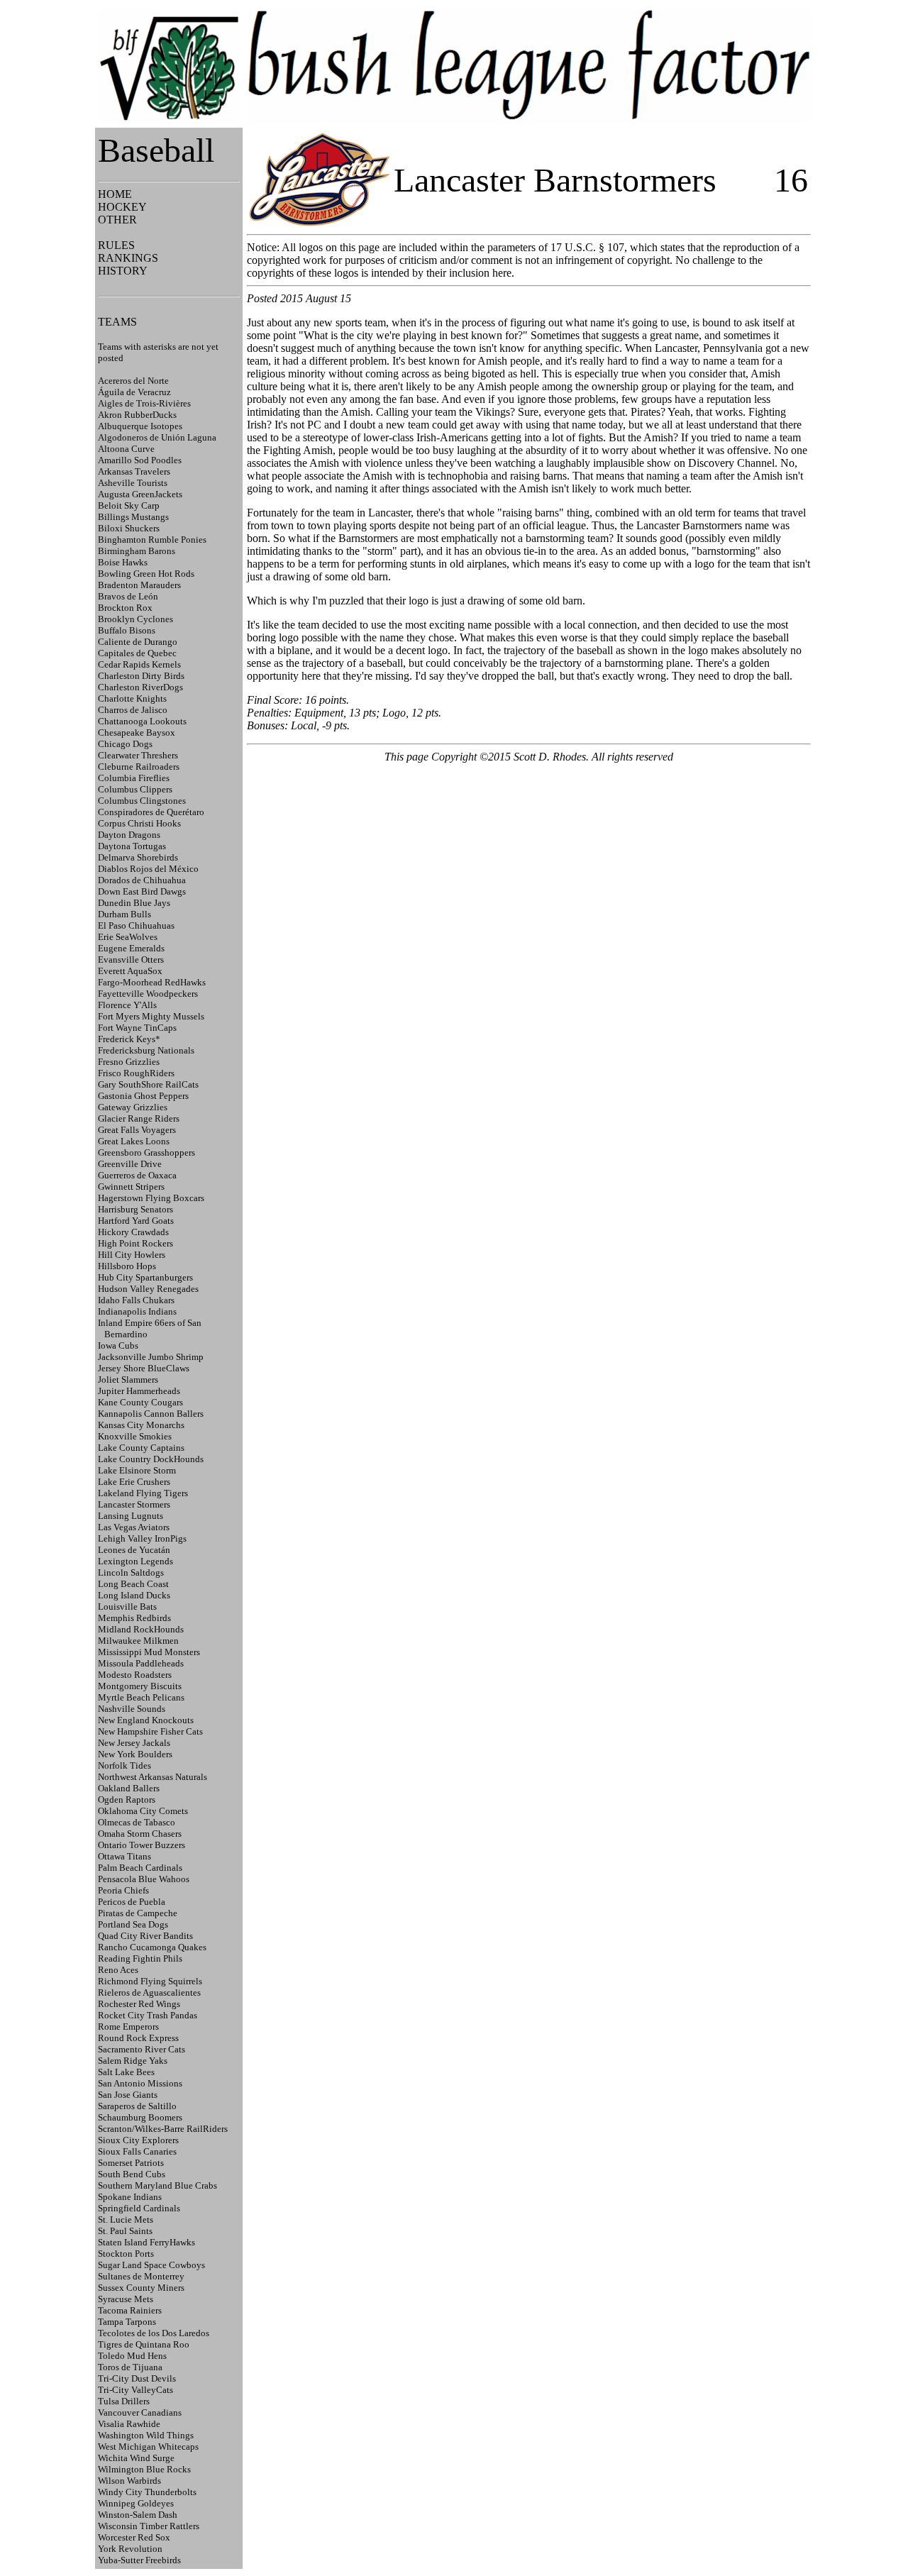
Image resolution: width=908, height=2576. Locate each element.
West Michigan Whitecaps (148, 2447)
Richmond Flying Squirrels (150, 1981)
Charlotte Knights (132, 698)
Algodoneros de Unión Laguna (157, 437)
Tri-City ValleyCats (135, 2390)
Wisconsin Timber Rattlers (149, 2526)
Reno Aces (118, 1970)
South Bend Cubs (132, 2174)
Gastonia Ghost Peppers (143, 1096)
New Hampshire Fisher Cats (150, 1731)
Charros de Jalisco (133, 710)
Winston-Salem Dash (138, 2515)
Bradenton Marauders (139, 585)
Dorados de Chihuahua (142, 880)
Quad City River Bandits (145, 1936)
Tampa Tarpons (127, 2322)
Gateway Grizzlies (133, 1107)
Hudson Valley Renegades (148, 1289)
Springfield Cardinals (139, 2208)
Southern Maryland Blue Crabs (157, 2185)
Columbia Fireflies (134, 778)
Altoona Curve (126, 449)
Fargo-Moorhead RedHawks (152, 982)
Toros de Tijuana (130, 2367)
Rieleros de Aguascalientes (149, 1992)
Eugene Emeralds (131, 948)
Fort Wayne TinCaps (137, 1028)
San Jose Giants (128, 2095)
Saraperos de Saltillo (137, 2106)
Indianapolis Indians (137, 1311)
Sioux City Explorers (138, 2140)
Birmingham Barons (137, 551)
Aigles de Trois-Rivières (144, 403)
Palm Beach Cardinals (140, 1868)
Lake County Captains (141, 1448)
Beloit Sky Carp (129, 505)
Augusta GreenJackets (140, 494)
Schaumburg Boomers (140, 2117)
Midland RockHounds (141, 1629)
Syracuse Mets (126, 2299)
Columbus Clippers (135, 789)
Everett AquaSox (130, 971)
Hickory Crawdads (133, 1232)
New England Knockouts (146, 1720)
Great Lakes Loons (134, 1141)
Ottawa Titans (124, 1856)
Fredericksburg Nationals (146, 1050)
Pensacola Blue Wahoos (144, 1879)
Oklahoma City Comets (143, 1811)
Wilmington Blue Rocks (144, 2469)
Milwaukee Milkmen (138, 1641)
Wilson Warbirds (129, 2481)
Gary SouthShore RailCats (148, 1084)
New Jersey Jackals (134, 1743)
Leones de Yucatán (134, 1550)
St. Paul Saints (125, 2231)
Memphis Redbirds (134, 1618)
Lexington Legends (135, 1561)
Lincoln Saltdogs (131, 1572)
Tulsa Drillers (124, 2401)
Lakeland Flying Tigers (143, 1493)
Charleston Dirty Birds (141, 676)
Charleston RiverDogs (140, 687)
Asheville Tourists (133, 483)
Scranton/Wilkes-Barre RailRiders (163, 2129)
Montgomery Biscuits (140, 1686)
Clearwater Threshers (138, 755)
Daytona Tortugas (132, 846)
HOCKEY (122, 207)
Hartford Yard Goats (136, 1221)
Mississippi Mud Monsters (149, 1652)
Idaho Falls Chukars (136, 1300)
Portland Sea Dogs (133, 1924)
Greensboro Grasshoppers (146, 1152)
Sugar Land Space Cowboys (151, 2265)
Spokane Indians (130, 2197)
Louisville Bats (127, 1607)
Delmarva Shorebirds (138, 857)
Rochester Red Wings (139, 2004)
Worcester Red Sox (134, 2537)
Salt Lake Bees (126, 2072)
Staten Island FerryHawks (146, 2242)
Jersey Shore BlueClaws (144, 1368)
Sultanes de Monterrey (141, 2276)
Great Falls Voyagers (137, 1130)
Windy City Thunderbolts (147, 2492)
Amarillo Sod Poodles (140, 460)
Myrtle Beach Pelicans (141, 1697)
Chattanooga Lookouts (142, 721)
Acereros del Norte (133, 381)
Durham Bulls (124, 914)
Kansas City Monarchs (141, 1425)
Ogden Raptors (127, 1800)
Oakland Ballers (129, 1788)
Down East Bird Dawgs (142, 891)
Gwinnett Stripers (131, 1187)
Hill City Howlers (132, 1255)
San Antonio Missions (140, 2083)
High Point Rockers (135, 1243)
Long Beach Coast (133, 1584)
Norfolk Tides (124, 1765)
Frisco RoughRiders (136, 1073)
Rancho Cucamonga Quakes (152, 1947)
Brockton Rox (125, 608)
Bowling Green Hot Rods (146, 574)
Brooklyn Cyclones (135, 619)
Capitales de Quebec (137, 653)
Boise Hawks (123, 562)
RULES (116, 245)
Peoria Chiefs (123, 1890)
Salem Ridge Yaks (133, 2061)
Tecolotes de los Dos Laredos (154, 2333)
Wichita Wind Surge (136, 2458)
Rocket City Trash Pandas (148, 2015)
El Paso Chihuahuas (136, 925)
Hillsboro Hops (127, 1266)
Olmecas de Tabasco (137, 1822)
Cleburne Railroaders (139, 767)
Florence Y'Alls (127, 1005)
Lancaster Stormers (134, 1504)
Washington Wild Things (146, 2435)
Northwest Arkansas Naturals (153, 1777)
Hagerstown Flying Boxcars (151, 1198)
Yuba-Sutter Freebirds (139, 2560)
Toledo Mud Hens (132, 2356)
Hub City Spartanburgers (145, 1277)
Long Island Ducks (134, 1595)
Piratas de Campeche (138, 1913)
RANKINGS (128, 258)
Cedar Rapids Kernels (139, 664)
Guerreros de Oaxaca (137, 1175)
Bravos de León (128, 596)
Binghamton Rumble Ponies (152, 540)
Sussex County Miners (141, 2288)
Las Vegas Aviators (134, 1527)
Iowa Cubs (118, 1345)
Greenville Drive (130, 1164)
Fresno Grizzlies (129, 1062)
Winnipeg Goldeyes (136, 2503)
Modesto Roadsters (135, 1675)
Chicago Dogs (125, 744)
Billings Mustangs (133, 517)
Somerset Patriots (131, 2163)
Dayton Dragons (129, 835)
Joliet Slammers (128, 1380)
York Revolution (130, 2549)
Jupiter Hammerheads (139, 1391)
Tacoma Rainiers (130, 2310)
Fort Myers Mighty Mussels (151, 1016)
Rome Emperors (128, 2027)
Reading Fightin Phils (140, 1958)
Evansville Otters (131, 960)
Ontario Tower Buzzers (142, 1845)
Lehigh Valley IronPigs (142, 1538)
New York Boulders (135, 1754)
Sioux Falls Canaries (137, 2151)
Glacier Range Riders (139, 1118)
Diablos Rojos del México (148, 869)
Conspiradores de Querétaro (151, 812)
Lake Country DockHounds (151, 1459)
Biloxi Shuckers (129, 528)
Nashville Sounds (132, 1709)
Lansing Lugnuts (131, 1516)
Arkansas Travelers (134, 471)
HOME (115, 194)
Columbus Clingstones (142, 801)
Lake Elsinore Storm (137, 1470)
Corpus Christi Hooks (139, 823)
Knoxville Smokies (135, 1436)
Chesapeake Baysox (137, 733)
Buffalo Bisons (127, 630)
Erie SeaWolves (128, 937)
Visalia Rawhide (129, 2424)
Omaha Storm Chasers (140, 1834)
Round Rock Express (138, 2038)
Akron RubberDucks (137, 415)
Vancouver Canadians (140, 2412)
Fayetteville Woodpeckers (148, 994)
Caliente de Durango (138, 642)
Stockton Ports (126, 2254)
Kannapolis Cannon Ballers (151, 1414)
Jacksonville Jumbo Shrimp (151, 1357)
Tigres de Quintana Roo (144, 2344)
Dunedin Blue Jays (134, 903)
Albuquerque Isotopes (140, 426)
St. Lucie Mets (126, 2220)
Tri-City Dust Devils (137, 2378)
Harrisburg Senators (135, 1209)
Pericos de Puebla (132, 1902)
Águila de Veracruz (134, 392)
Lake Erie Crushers (134, 1482)
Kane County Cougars (140, 1402)
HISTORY (123, 271)
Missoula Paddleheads (141, 1663)
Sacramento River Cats (142, 2049)
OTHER (117, 220)
